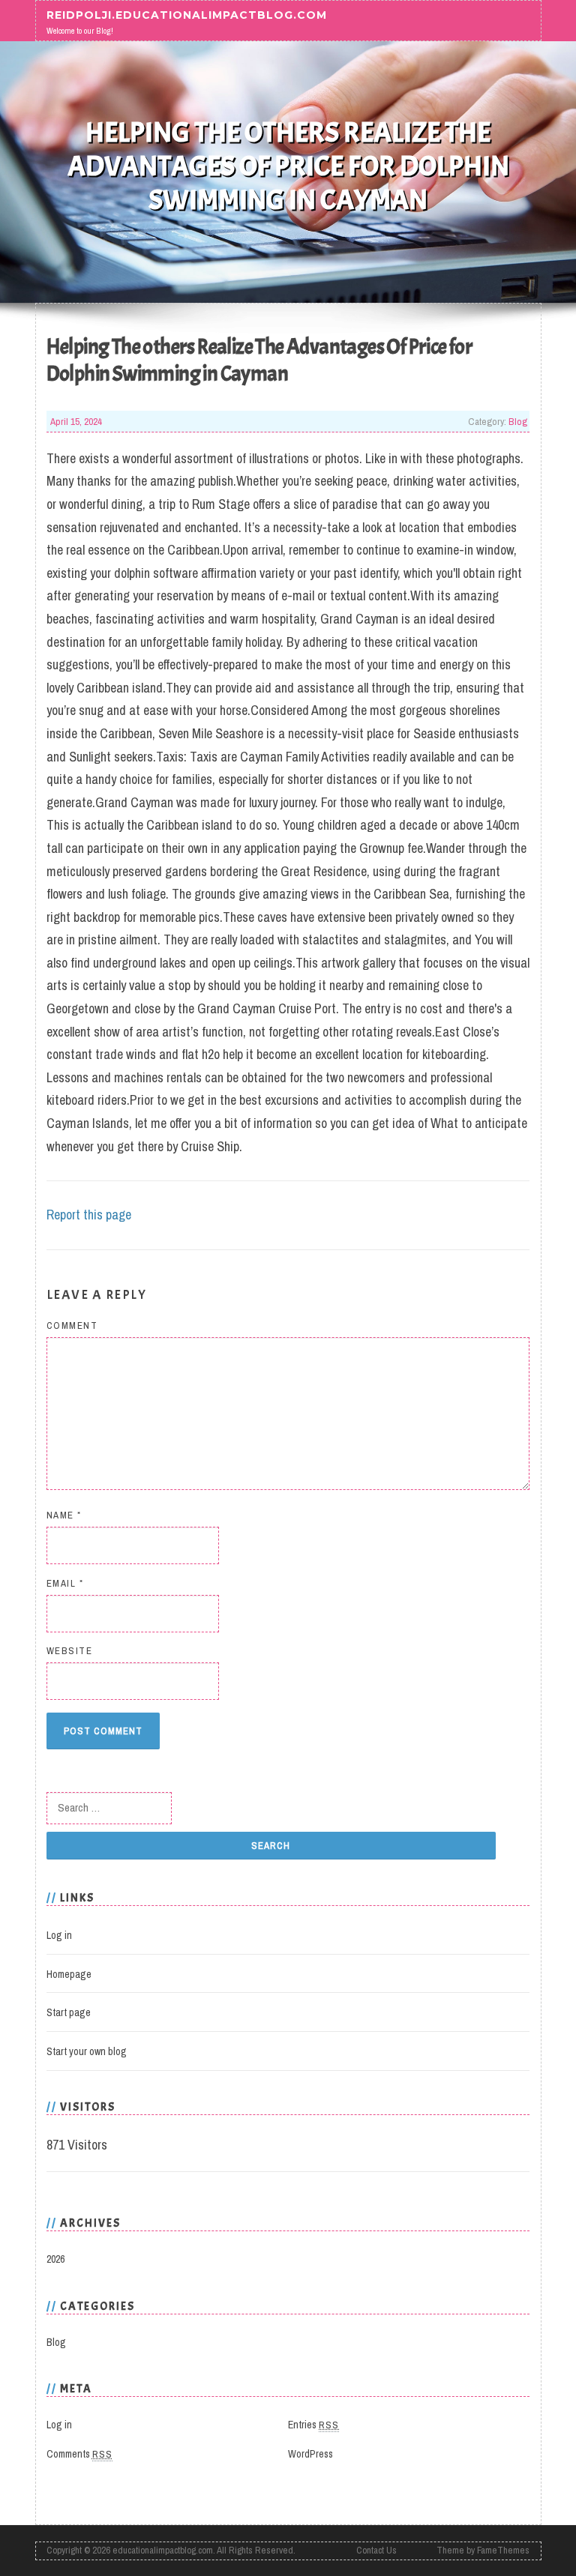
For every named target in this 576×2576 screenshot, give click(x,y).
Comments (79, 2454)
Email (65, 1583)
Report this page (89, 1215)
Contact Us (376, 2550)
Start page (69, 2012)
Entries (313, 2425)
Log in (59, 1935)
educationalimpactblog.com (163, 2550)
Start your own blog (87, 2051)
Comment (72, 1325)
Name (64, 1515)
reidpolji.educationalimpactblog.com (187, 15)
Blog (518, 421)
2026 (55, 2259)
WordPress (310, 2454)
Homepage (69, 1974)
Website (70, 1651)
